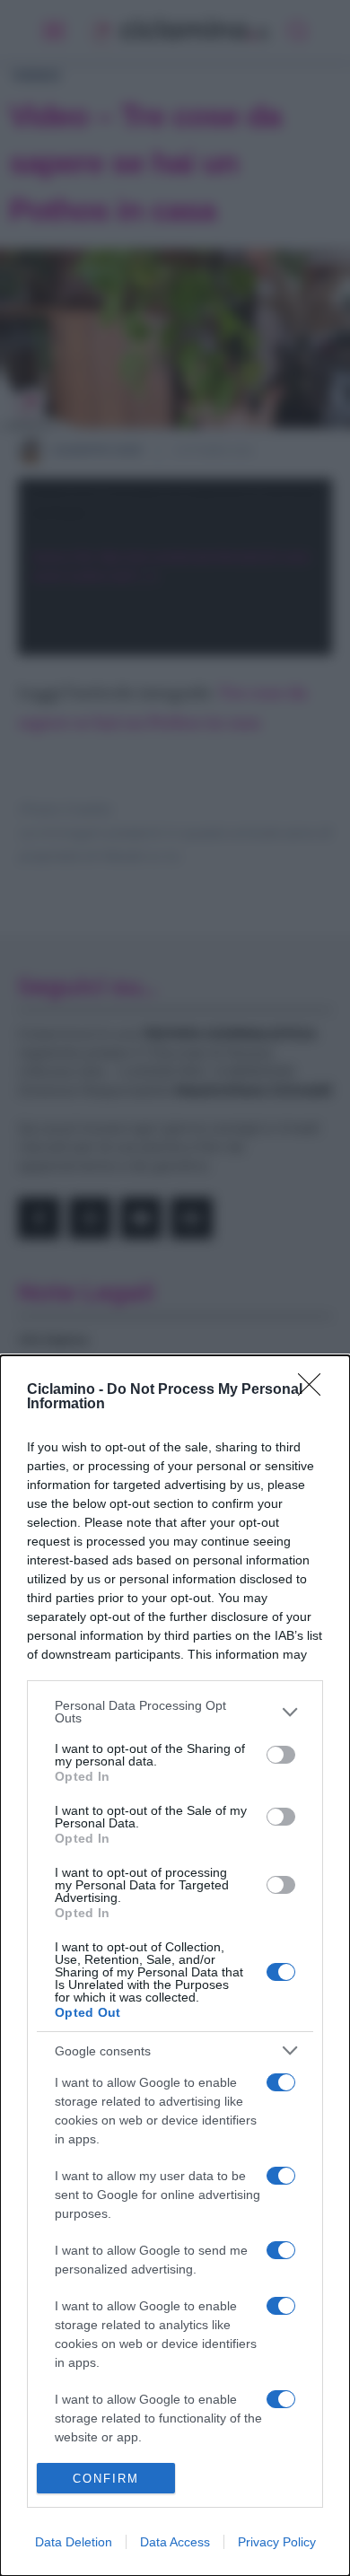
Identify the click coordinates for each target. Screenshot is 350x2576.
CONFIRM (106, 2479)
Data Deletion (74, 2542)
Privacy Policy (277, 2542)
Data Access (175, 2542)
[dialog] (175, 1966)
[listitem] (175, 1712)
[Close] (315, 1390)
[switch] (281, 1755)
